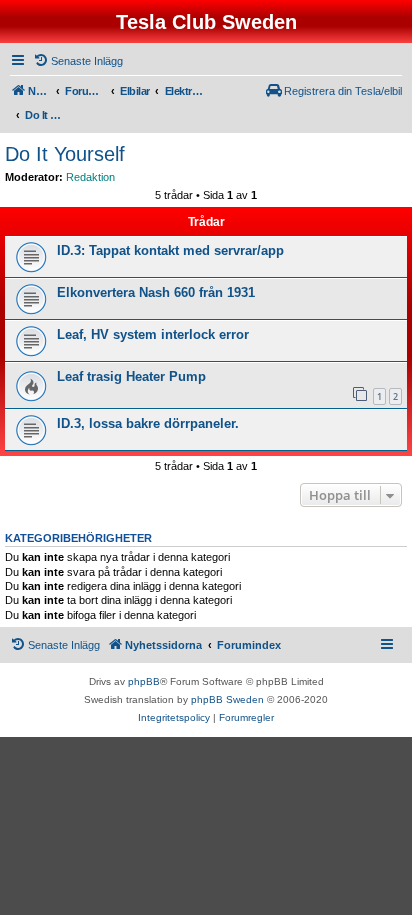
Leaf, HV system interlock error (153, 334)
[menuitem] (78, 61)
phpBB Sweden (227, 699)
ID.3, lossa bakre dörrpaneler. (148, 423)
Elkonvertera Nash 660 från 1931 (156, 292)
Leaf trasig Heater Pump (131, 376)
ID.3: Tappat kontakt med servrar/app (170, 250)
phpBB (144, 681)
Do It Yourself (65, 154)
